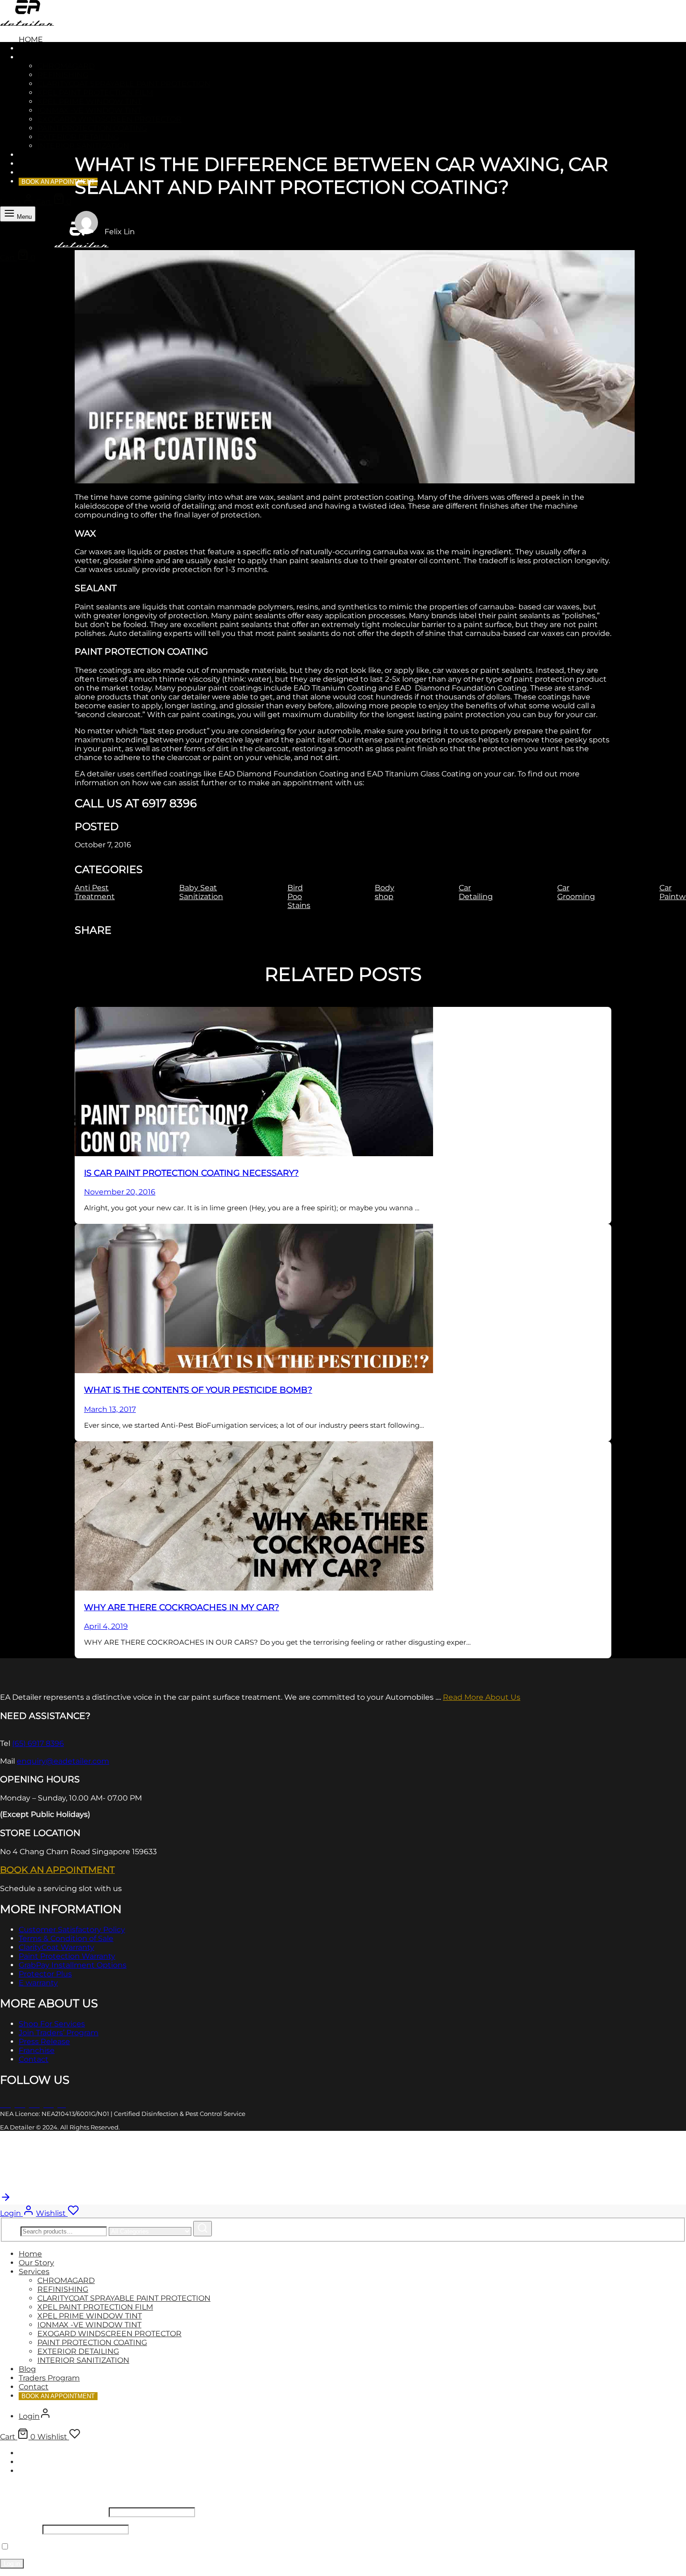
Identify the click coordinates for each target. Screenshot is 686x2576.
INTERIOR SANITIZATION (83, 146)
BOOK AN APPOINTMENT (58, 182)
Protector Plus (45, 1974)
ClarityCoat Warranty (56, 1947)
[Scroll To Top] (6, 2200)
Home (31, 39)
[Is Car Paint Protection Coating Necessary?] (254, 1154)
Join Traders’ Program (59, 2033)
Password (20, 2529)
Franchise (37, 2050)
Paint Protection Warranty (67, 1956)
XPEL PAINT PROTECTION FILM (95, 93)
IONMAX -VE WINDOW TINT (89, 110)
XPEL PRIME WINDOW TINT (90, 101)
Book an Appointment (57, 1870)
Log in (12, 2564)
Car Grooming (576, 892)
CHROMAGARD (66, 66)
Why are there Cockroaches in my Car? (182, 1607)
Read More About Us (482, 1697)
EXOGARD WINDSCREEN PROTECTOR (109, 119)
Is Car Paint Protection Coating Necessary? (191, 1173)
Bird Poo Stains (299, 897)
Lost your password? (109, 2547)
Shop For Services (52, 2024)
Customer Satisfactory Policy (72, 1930)
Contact (36, 172)
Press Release (44, 2042)
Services (38, 57)
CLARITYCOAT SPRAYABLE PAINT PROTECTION (124, 84)
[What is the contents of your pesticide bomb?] (254, 1371)
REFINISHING (63, 75)
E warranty (38, 1983)
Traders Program (58, 164)
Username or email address (53, 2512)
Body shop (385, 892)
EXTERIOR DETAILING (78, 137)
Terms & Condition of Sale (66, 1938)
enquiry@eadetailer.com (63, 1761)
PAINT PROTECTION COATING (92, 128)
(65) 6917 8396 (38, 1743)
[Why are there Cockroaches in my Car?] (254, 1588)
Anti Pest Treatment (95, 892)
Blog (29, 155)
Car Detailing (476, 892)
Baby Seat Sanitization (201, 892)
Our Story (41, 48)
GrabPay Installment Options (73, 1965)
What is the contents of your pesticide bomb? (198, 1390)
